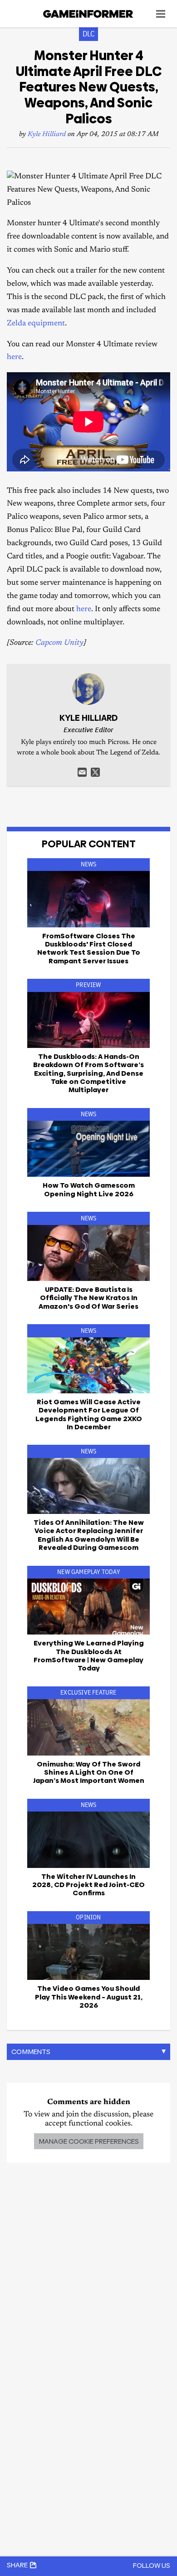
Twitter (95, 772)
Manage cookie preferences (89, 2141)
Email (82, 772)
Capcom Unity (59, 643)
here (14, 357)
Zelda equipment (36, 324)
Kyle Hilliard (47, 134)
